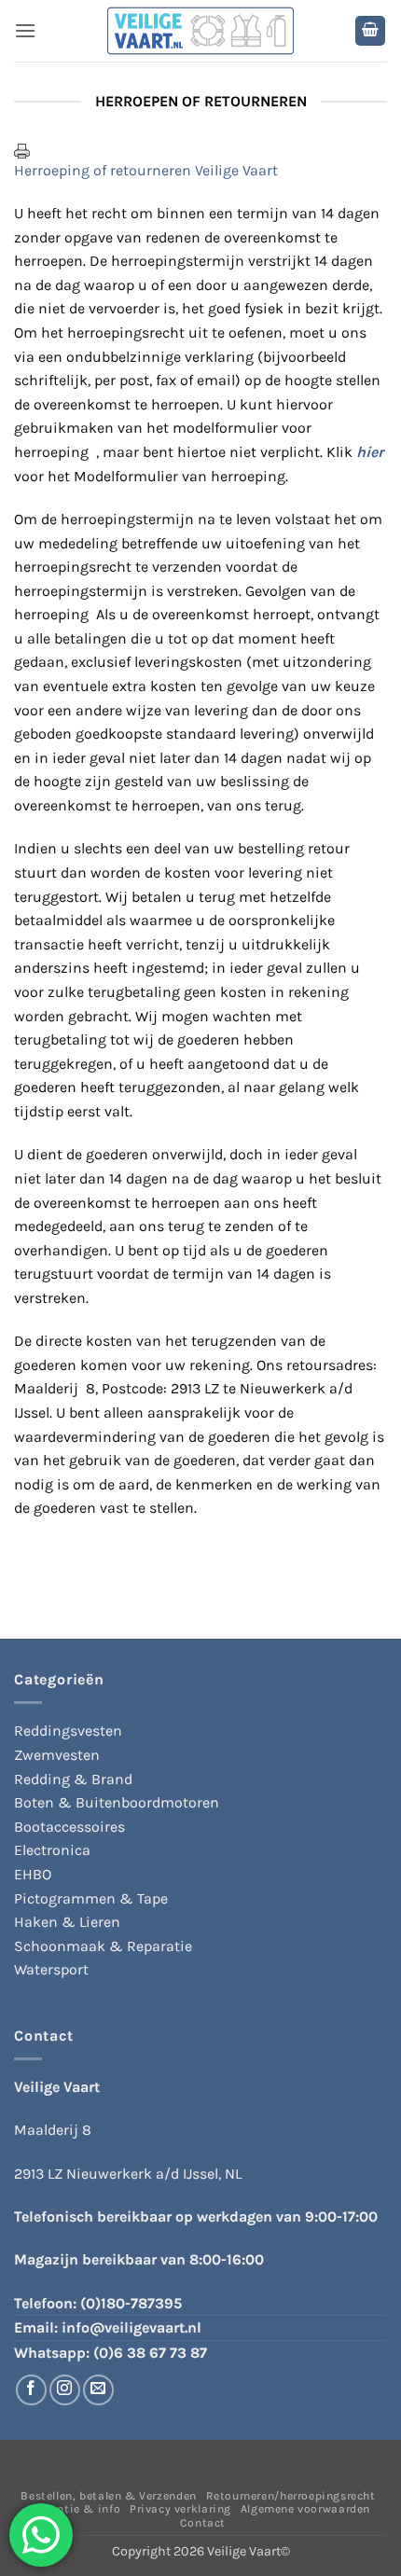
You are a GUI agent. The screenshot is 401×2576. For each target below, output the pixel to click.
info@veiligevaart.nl (131, 2327)
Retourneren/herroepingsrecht (291, 2496)
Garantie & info (76, 2509)
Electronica (52, 1850)
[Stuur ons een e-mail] (98, 2390)
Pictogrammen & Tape (91, 1898)
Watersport (51, 1969)
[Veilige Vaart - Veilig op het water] (200, 31)
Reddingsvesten (68, 1731)
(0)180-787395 (131, 2303)
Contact (203, 2523)
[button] (25, 30)
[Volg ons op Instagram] (65, 2390)
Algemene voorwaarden (305, 2509)
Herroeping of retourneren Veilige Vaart (146, 170)
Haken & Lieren (67, 1922)
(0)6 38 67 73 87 (150, 2353)
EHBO (33, 1874)
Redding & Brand (73, 1779)
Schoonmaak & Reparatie (103, 1946)
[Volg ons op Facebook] (31, 2390)
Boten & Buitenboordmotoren (117, 1802)
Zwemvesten (57, 1755)
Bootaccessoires (69, 1827)
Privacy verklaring (180, 2509)
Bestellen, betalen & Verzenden (108, 2496)
